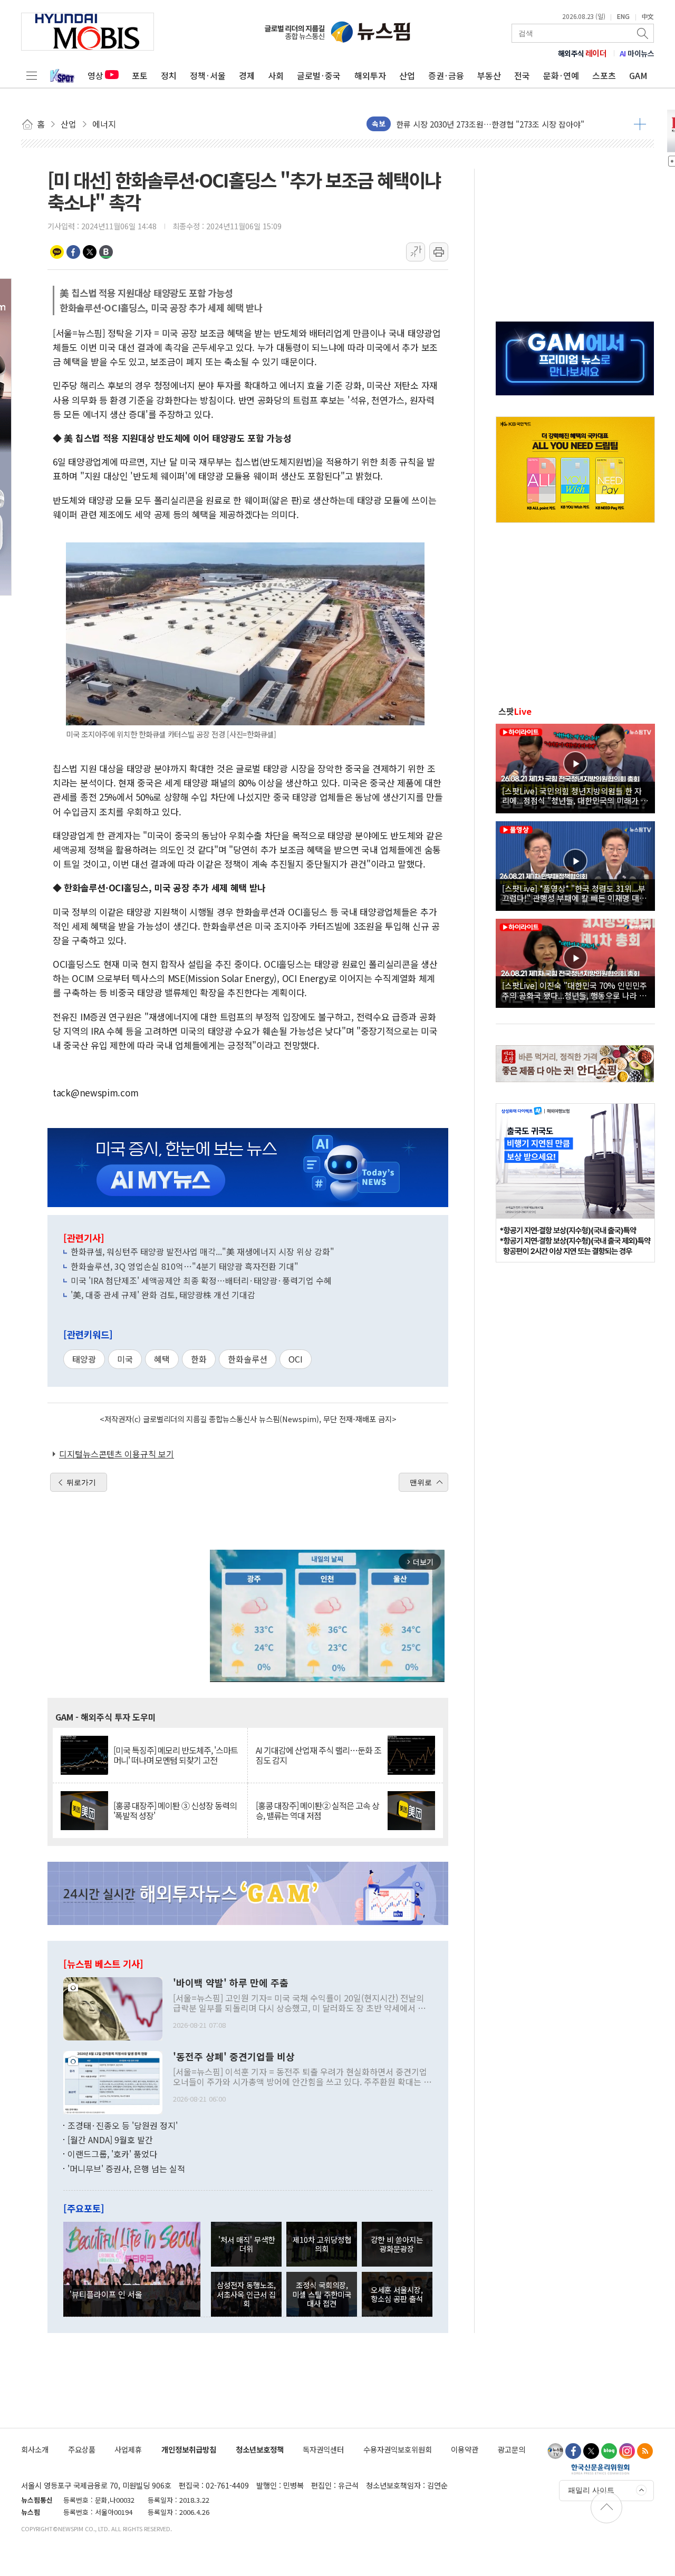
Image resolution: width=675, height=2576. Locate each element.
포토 (140, 75)
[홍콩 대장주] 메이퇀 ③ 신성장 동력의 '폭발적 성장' (175, 1811)
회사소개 (35, 2449)
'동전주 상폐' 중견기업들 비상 (234, 2057)
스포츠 (604, 75)
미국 (125, 1359)
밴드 (106, 252)
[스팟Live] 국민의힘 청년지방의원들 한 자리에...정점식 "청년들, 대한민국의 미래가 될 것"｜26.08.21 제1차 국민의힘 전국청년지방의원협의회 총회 (575, 795)
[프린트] (439, 252)
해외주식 (582, 53)
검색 (643, 33)
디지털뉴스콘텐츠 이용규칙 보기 (117, 1454)
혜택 (162, 1359)
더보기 (640, 124)
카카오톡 (57, 252)
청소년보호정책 (260, 2449)
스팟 (515, 711)
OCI (296, 1359)
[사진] (113, 2007)
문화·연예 (561, 75)
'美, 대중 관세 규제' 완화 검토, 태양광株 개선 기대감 (163, 1295)
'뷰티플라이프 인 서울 (106, 2294)
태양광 (84, 1359)
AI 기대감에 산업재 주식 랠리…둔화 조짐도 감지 (319, 1755)
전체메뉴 (32, 75)
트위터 (90, 252)
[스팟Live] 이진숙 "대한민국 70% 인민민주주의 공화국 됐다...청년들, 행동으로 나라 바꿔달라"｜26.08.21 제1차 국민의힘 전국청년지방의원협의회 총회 (575, 990)
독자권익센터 (323, 2449)
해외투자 (370, 75)
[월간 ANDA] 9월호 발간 (110, 2140)
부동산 (489, 75)
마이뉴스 (637, 53)
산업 (407, 75)
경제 (247, 75)
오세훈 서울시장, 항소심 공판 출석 (397, 2294)
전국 (522, 75)
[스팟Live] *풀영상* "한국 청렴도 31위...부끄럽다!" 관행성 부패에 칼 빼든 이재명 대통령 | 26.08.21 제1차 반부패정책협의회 (574, 893)
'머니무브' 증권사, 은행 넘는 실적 (126, 2169)
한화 (199, 1359)
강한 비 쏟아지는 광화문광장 (397, 2244)
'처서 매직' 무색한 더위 (247, 2244)
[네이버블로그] (609, 2451)
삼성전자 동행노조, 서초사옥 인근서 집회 (246, 2294)
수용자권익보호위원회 (398, 2449)
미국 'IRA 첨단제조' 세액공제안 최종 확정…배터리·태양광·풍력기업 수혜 (201, 1280)
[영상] (575, 767)
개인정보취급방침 (189, 2449)
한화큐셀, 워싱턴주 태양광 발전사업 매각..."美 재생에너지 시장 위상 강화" (202, 1251)
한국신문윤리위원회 (600, 2469)
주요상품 (82, 2449)
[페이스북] (573, 2451)
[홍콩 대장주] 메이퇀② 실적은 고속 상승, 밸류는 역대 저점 (317, 1811)
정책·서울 (208, 75)
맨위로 (421, 1482)
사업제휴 (128, 2449)
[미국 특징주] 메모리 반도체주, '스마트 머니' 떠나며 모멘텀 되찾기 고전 (176, 1755)
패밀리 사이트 (591, 2490)
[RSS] (645, 2451)
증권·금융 (446, 75)
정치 (169, 75)
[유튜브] (555, 2451)
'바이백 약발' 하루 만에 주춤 (231, 1983)
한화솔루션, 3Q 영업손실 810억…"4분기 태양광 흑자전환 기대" (185, 1266)
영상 (95, 75)
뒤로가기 (81, 1482)
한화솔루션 (248, 1359)
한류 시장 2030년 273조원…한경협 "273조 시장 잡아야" (490, 123)
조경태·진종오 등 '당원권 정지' (123, 2125)
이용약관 (465, 2449)
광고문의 (512, 2449)
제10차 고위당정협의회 (322, 2244)
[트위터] (591, 2451)
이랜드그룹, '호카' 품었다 (112, 2154)
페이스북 (73, 252)
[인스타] (627, 2451)
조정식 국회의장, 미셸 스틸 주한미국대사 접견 (322, 2294)
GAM (638, 75)
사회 (276, 75)
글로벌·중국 (319, 75)
